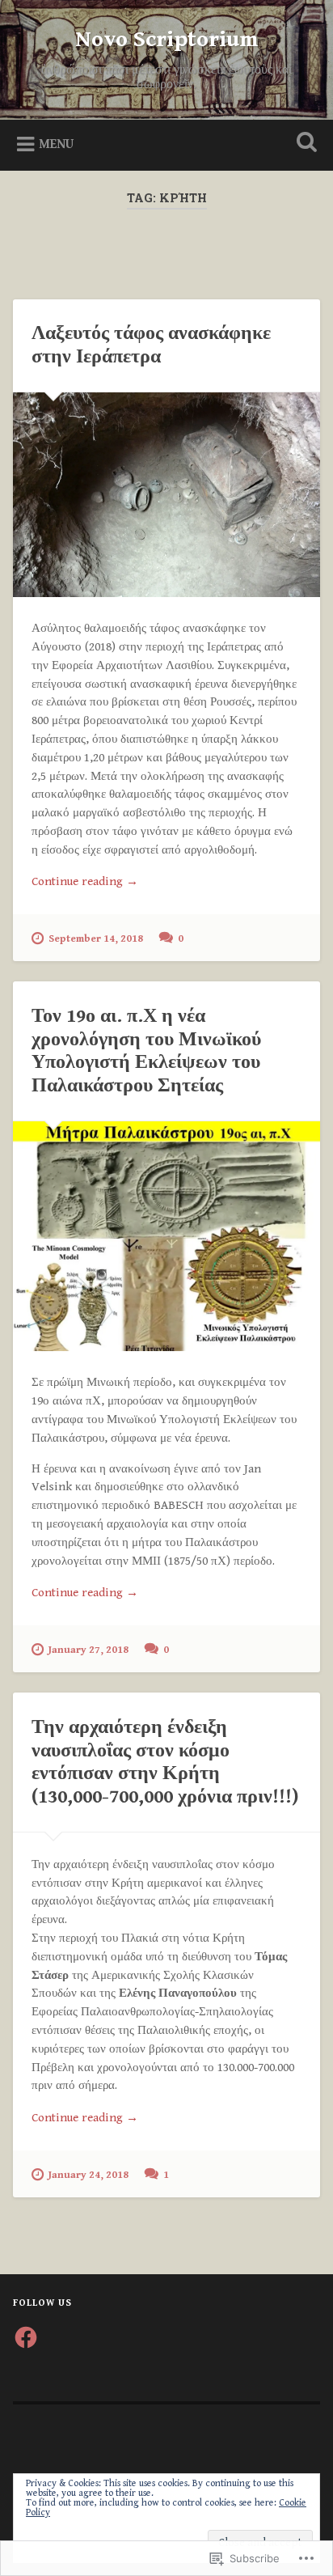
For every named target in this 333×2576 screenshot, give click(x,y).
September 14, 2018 (96, 939)
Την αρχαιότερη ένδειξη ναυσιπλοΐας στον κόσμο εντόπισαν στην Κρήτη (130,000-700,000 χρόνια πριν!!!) (165, 1762)
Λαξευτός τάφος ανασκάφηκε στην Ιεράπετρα (151, 345)
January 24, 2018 (89, 2175)
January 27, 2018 (89, 1650)
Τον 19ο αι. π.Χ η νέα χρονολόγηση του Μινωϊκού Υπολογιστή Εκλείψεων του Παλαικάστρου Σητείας (146, 1051)
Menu (56, 144)
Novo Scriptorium (167, 40)
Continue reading (85, 883)
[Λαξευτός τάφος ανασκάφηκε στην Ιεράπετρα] (166, 495)
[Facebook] (26, 2337)
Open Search (303, 144)
